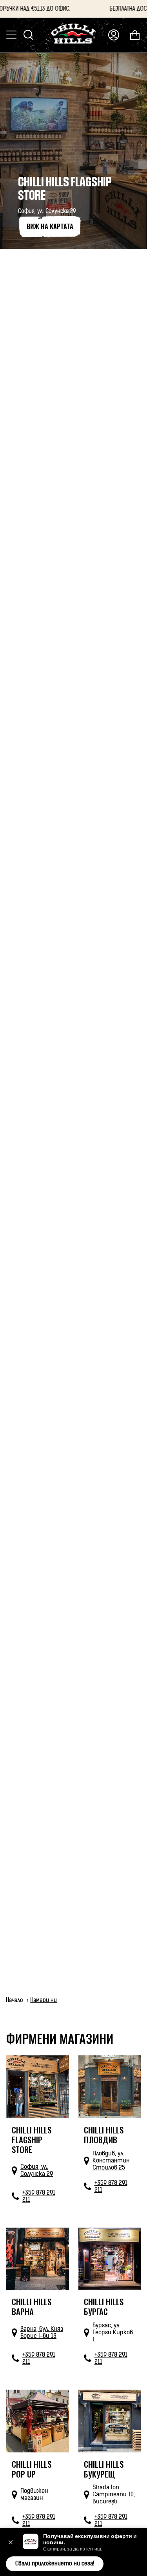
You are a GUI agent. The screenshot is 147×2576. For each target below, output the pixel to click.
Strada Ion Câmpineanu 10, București (114, 2494)
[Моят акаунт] (114, 35)
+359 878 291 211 (39, 2196)
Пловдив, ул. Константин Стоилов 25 (111, 2161)
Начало (15, 2000)
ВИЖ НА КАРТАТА (50, 226)
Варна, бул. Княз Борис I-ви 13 (42, 2332)
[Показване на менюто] (12, 35)
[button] (11, 2542)
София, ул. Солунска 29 (37, 2170)
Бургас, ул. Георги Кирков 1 (113, 2332)
